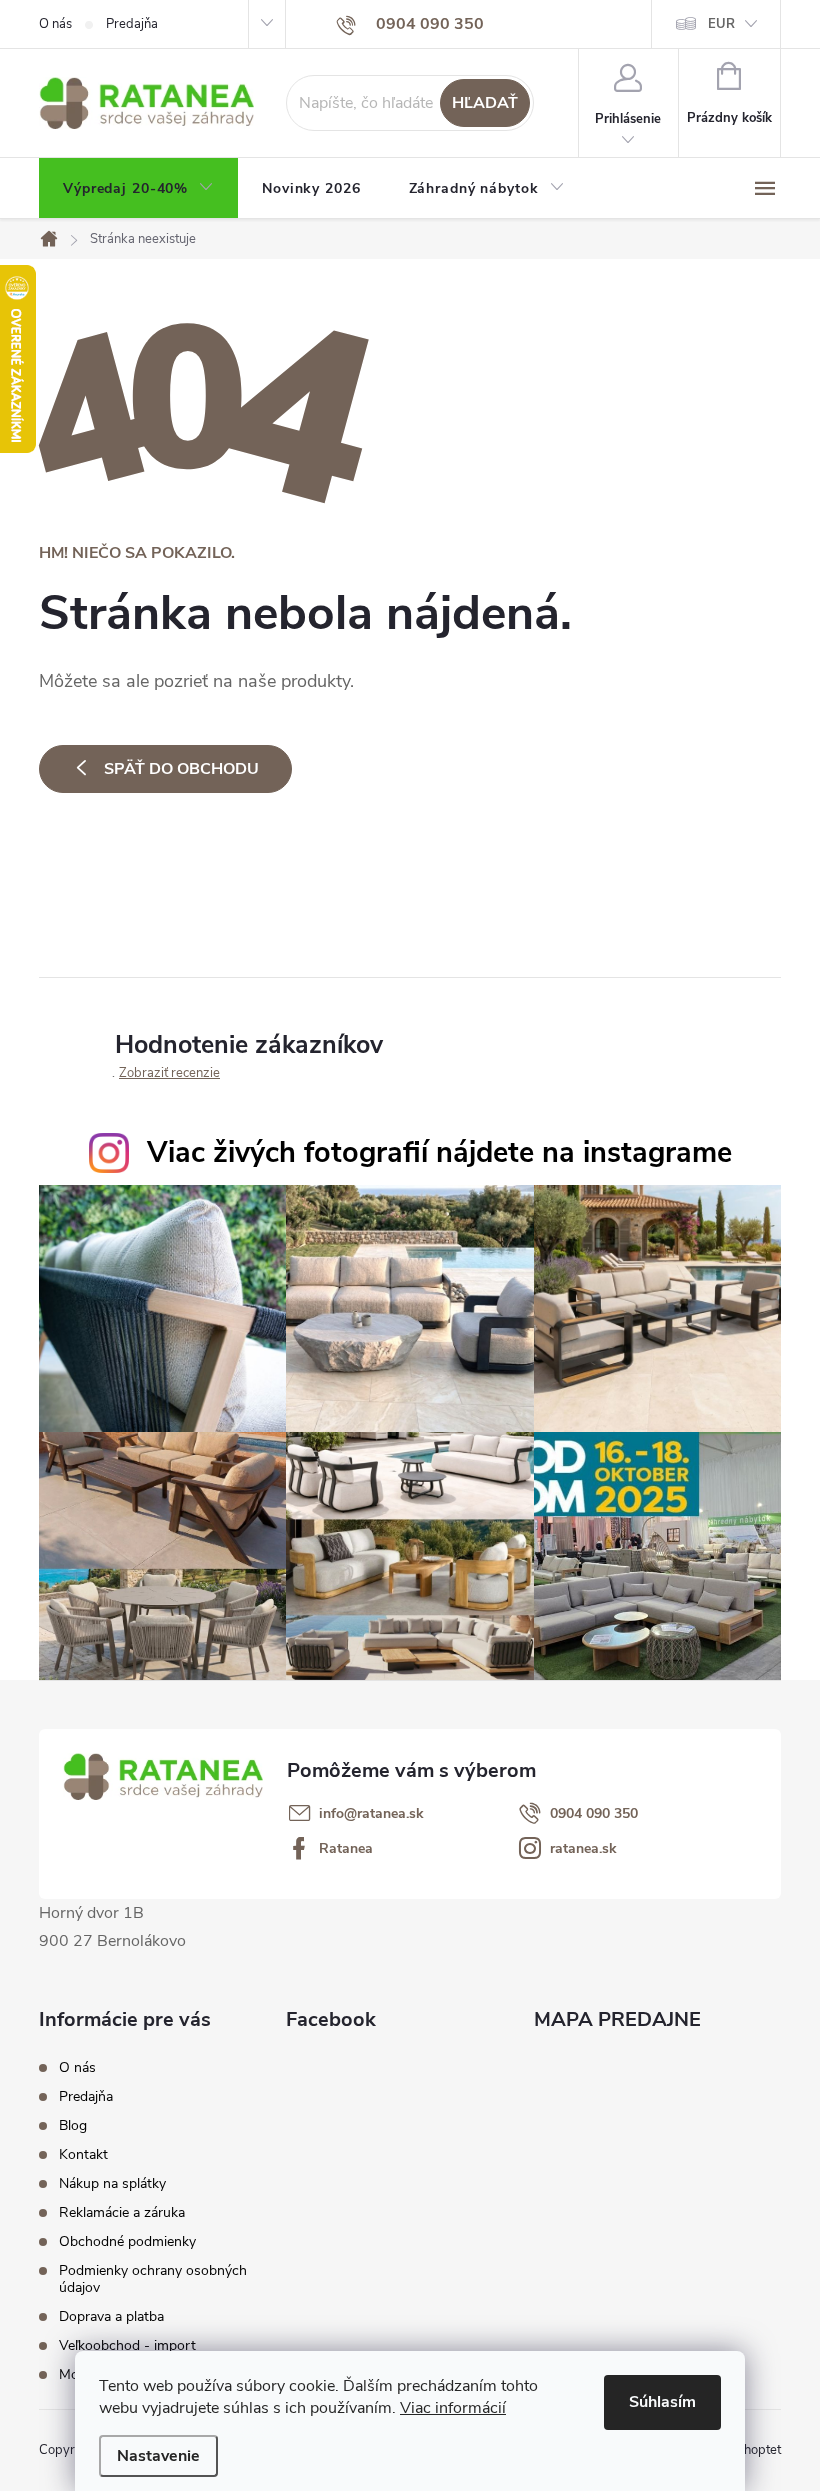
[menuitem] (138, 189)
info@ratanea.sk (371, 1814)
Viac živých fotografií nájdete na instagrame (439, 1152)
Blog (73, 2125)
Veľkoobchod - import (127, 2345)
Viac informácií (453, 2408)
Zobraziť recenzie (169, 1073)
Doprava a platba (111, 2316)
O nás (55, 24)
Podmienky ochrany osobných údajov (153, 2279)
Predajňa (132, 24)
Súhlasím (662, 2402)
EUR (721, 24)
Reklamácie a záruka (122, 2212)
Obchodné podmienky (127, 2241)
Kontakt (83, 2154)
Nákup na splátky (112, 2183)
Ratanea (346, 1849)
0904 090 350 (594, 1814)
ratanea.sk (583, 1849)
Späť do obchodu (181, 769)
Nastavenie (158, 2456)
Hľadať (485, 103)
